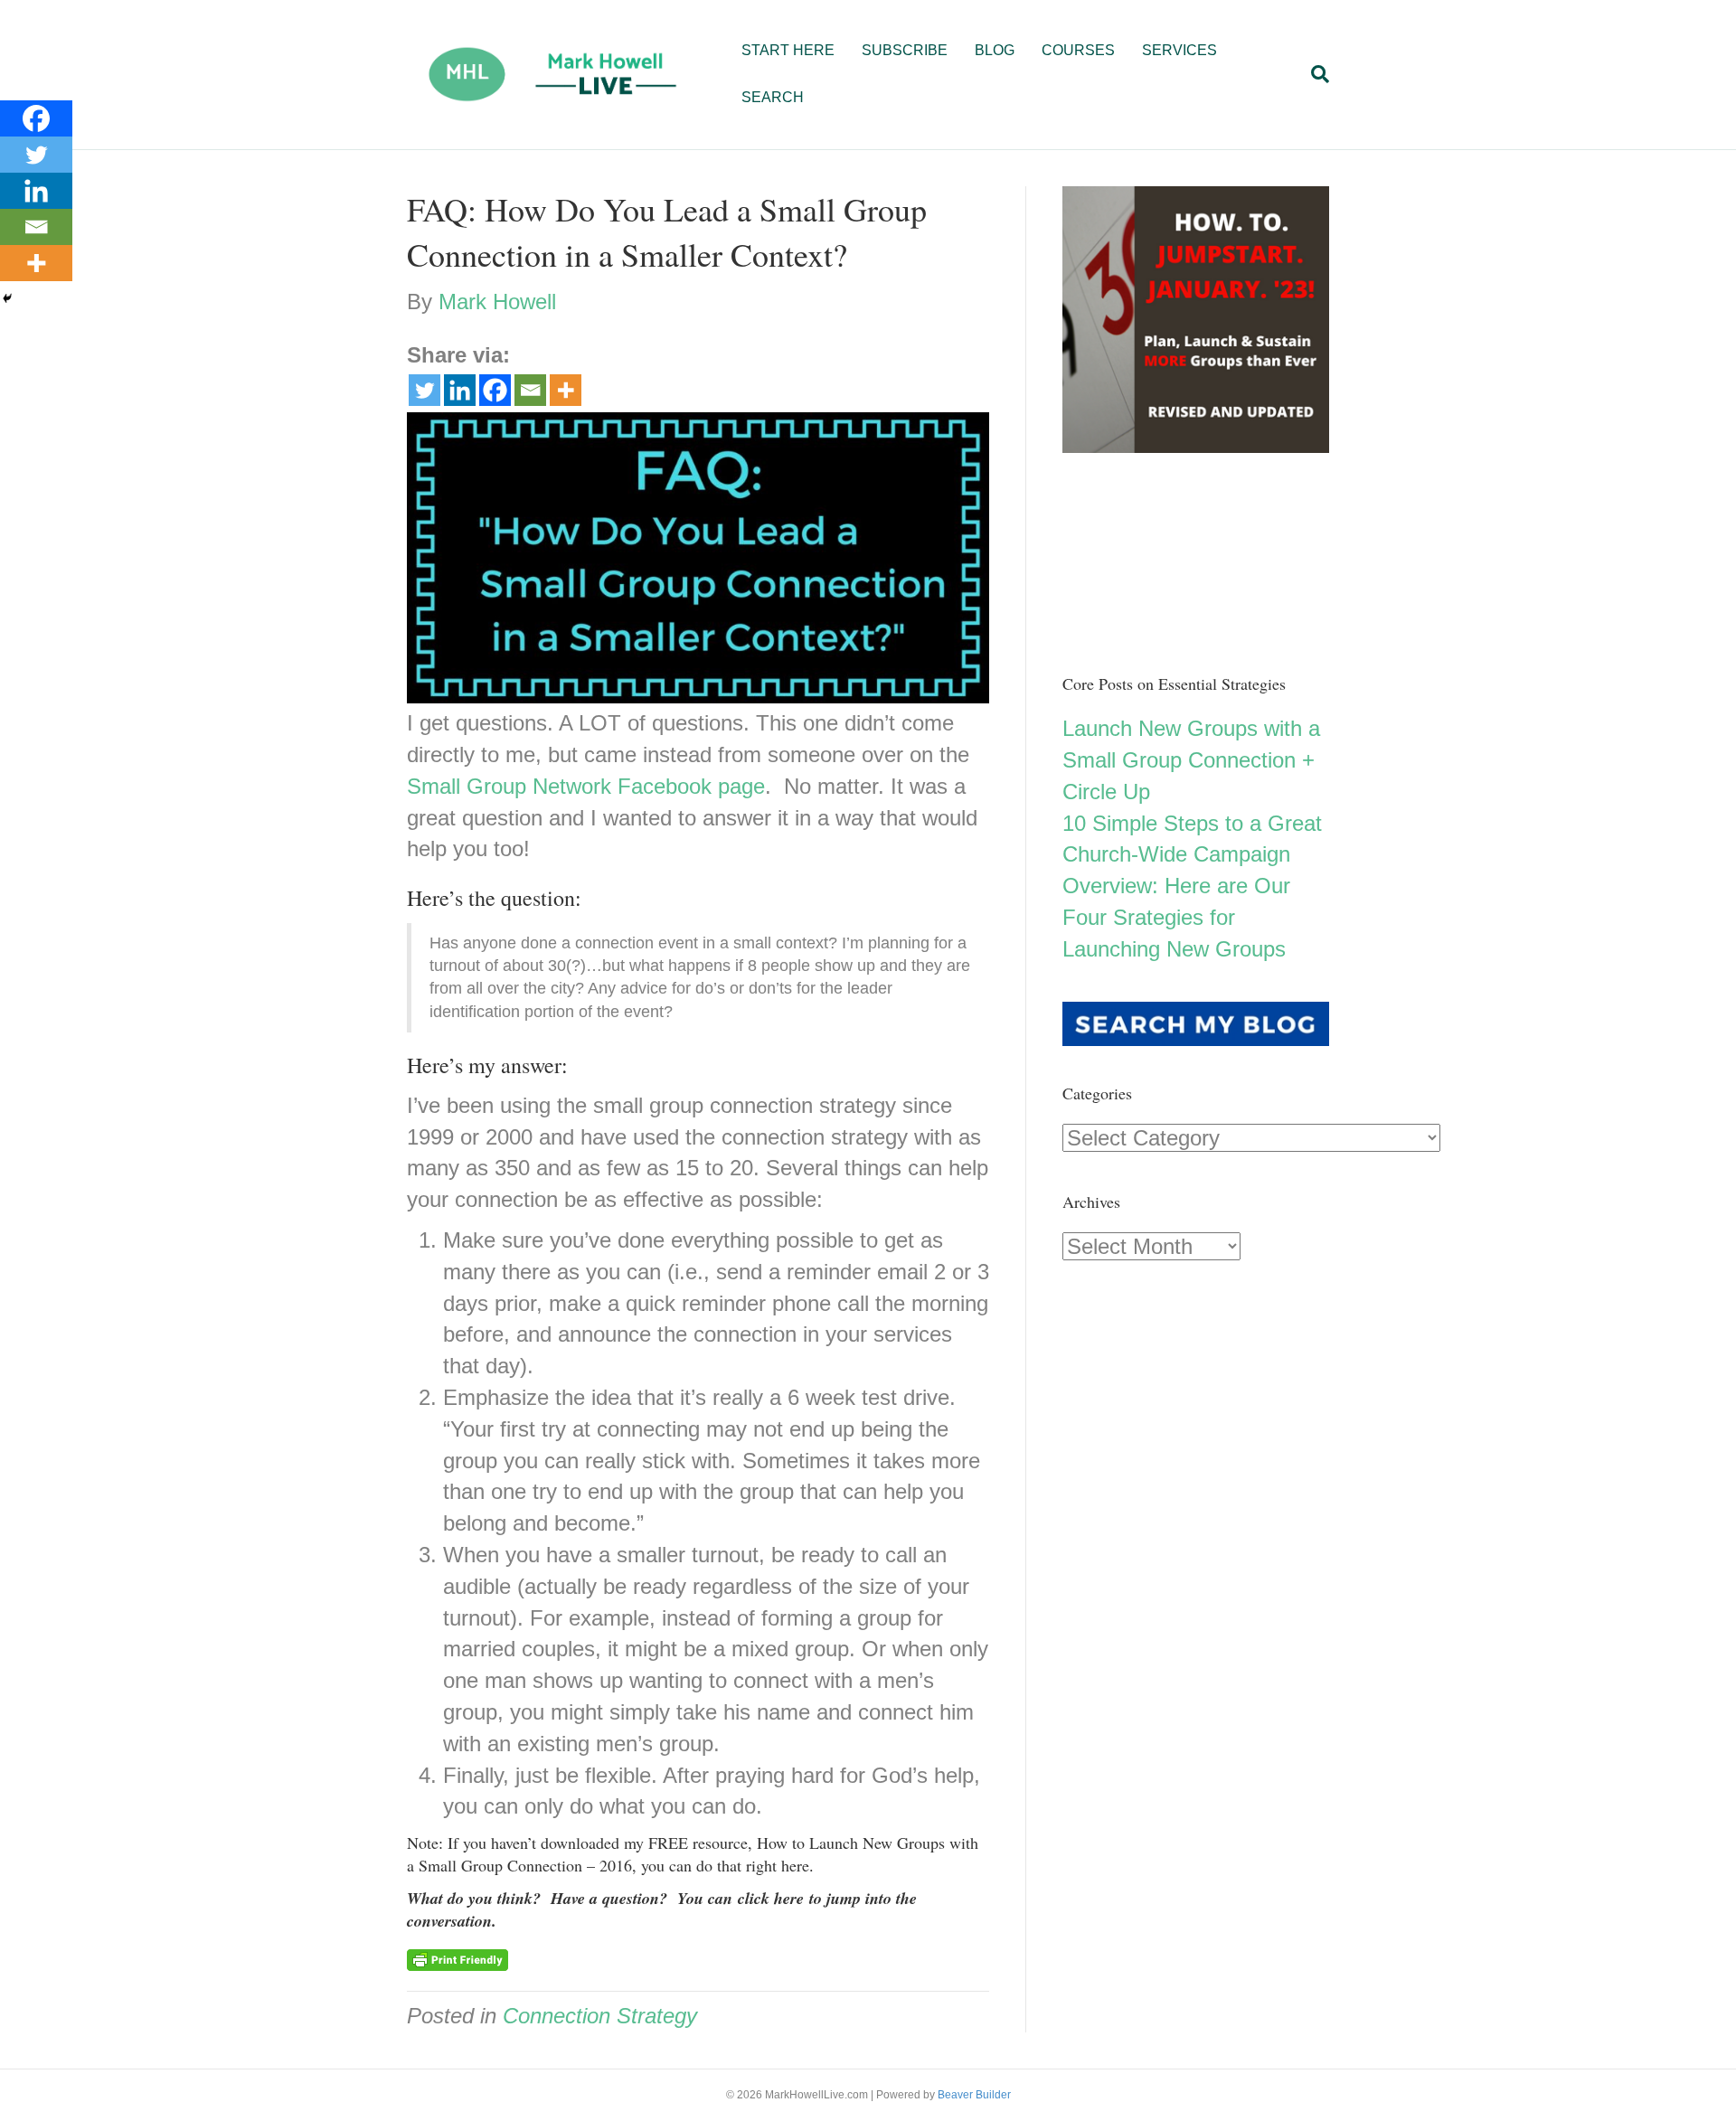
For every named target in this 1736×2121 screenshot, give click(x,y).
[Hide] (7, 298)
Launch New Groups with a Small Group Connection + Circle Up (1191, 760)
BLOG (995, 50)
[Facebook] (495, 390)
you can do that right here (725, 1865)
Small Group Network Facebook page (586, 786)
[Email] (530, 390)
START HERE (788, 50)
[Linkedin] (460, 390)
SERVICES (1179, 50)
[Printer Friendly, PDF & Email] (458, 1959)
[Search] (1313, 74)
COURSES (1078, 50)
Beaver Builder (974, 2095)
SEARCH (773, 97)
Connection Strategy (600, 2016)
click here (771, 1898)
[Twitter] (425, 390)
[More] (566, 390)
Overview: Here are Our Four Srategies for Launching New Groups (1176, 917)
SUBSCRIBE (905, 50)
